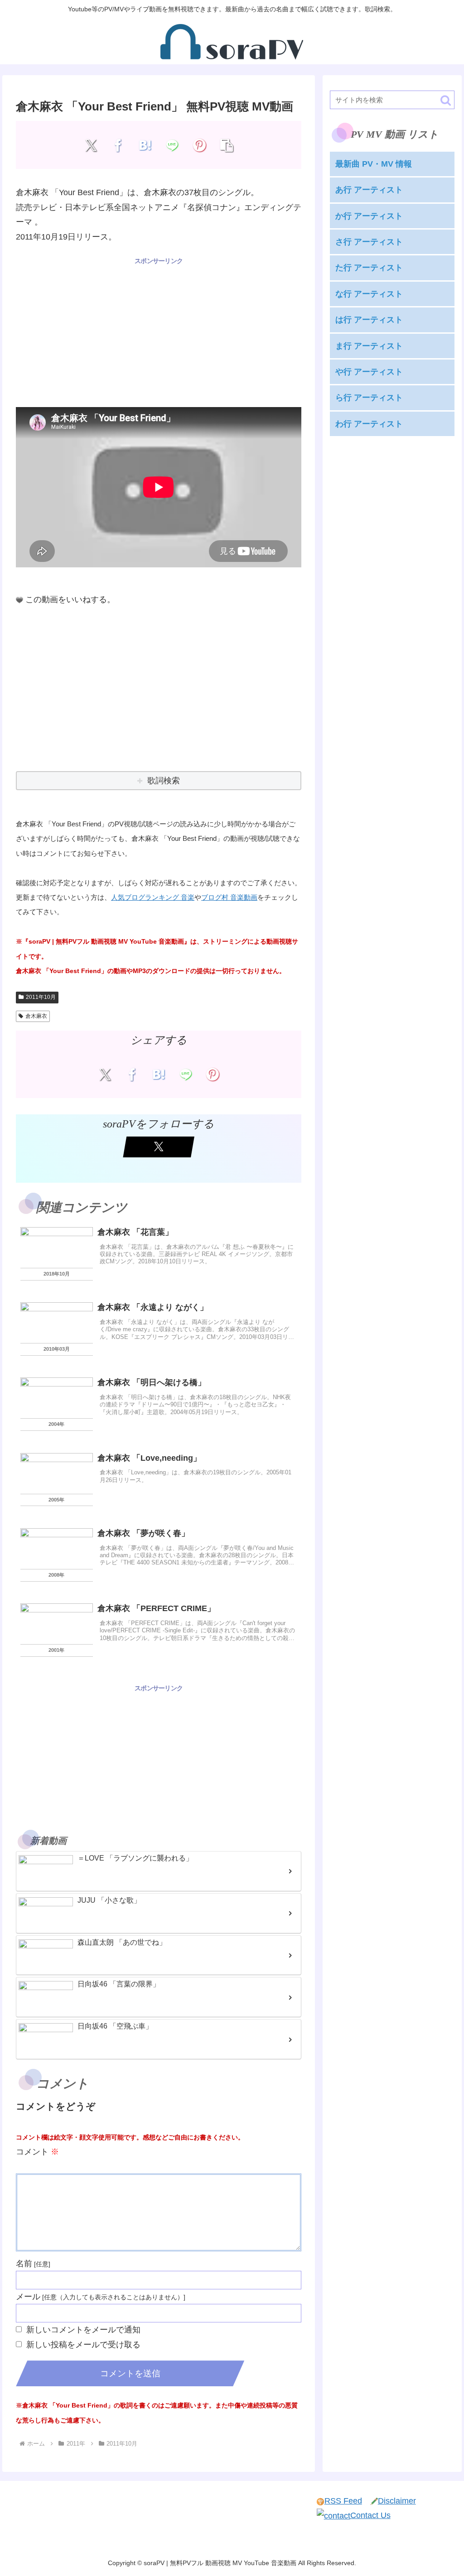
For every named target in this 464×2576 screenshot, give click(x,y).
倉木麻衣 (36, 1016)
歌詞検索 (164, 781)
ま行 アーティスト (369, 346)
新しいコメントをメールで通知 (83, 2330)
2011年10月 (41, 997)
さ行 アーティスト (369, 242)
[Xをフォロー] (159, 1147)
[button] (226, 145)
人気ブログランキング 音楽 (153, 897)
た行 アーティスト (369, 268)
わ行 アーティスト (369, 424)
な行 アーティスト (369, 294)
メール (28, 2297)
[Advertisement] (159, 330)
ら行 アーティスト (369, 398)
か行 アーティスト (369, 216)
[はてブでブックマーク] (145, 145)
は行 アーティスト (369, 320)
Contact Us (370, 2515)
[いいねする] (19, 600)
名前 (24, 2264)
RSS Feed (343, 2501)
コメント (37, 2152)
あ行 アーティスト (369, 190)
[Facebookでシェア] (118, 145)
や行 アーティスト (369, 372)
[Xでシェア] (91, 145)
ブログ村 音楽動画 (229, 897)
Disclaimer (397, 2501)
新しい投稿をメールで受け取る (83, 2345)
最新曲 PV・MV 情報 (374, 164)
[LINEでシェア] (172, 145)
